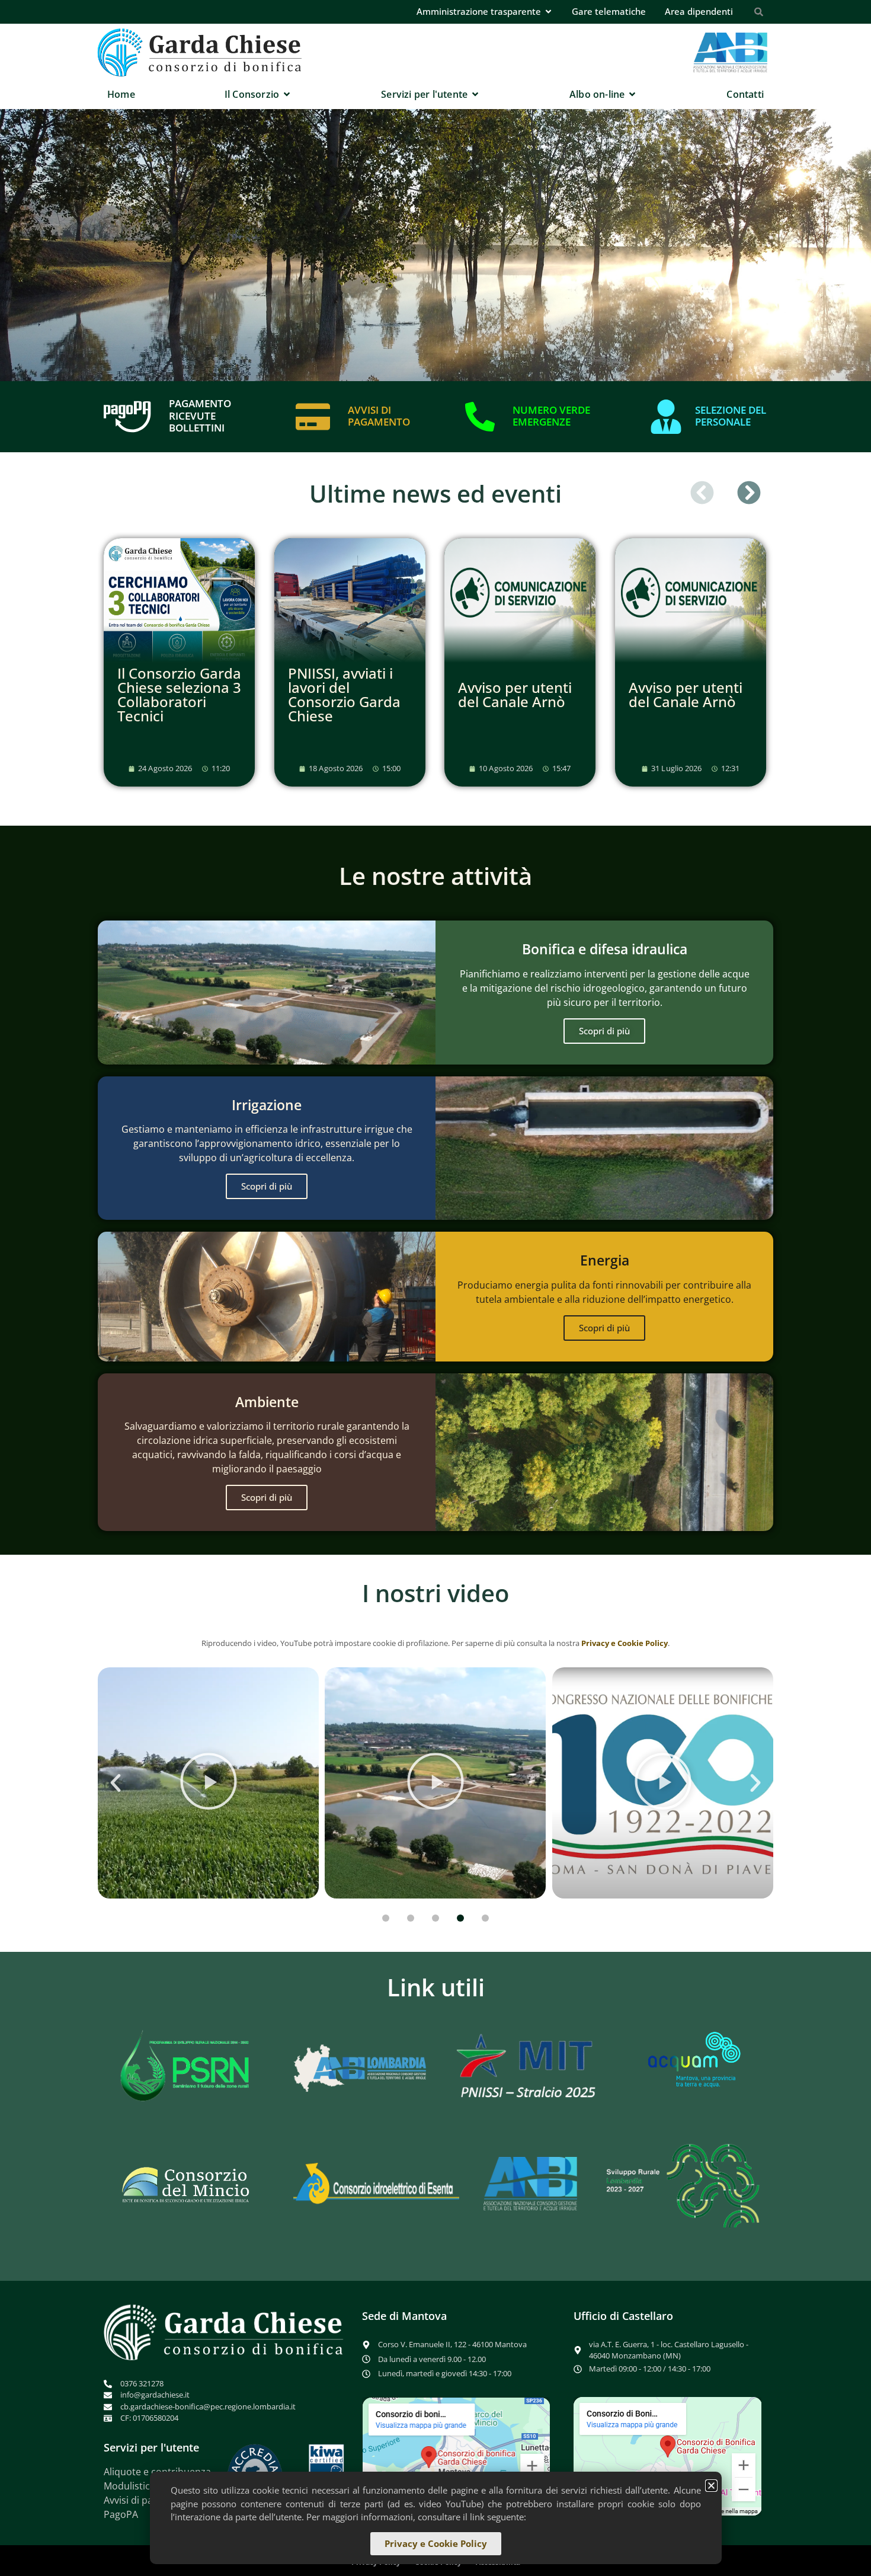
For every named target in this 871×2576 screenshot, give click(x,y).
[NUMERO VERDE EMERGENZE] (480, 417)
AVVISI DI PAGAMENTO (379, 416)
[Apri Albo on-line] (632, 94)
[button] (702, 493)
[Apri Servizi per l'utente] (475, 94)
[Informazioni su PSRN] (188, 2067)
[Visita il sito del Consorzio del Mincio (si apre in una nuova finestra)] (187, 2184)
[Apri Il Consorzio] (287, 94)
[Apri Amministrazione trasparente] (548, 12)
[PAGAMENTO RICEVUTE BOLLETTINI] (127, 417)
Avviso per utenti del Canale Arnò (515, 694)
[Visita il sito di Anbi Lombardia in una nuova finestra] (357, 2067)
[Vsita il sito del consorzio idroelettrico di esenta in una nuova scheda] (376, 2184)
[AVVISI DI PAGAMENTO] (313, 417)
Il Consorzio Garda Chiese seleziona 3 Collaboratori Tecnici (179, 694)
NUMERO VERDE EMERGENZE (551, 416)
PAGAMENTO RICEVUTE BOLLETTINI (200, 416)
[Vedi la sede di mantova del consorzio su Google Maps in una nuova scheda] (456, 2456)
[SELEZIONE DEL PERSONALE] (666, 417)
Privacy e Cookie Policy (625, 1643)
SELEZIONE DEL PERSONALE (731, 416)
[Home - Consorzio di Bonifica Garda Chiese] (200, 52)
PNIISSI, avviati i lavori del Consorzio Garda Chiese (344, 694)
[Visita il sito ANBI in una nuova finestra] (531, 2184)
